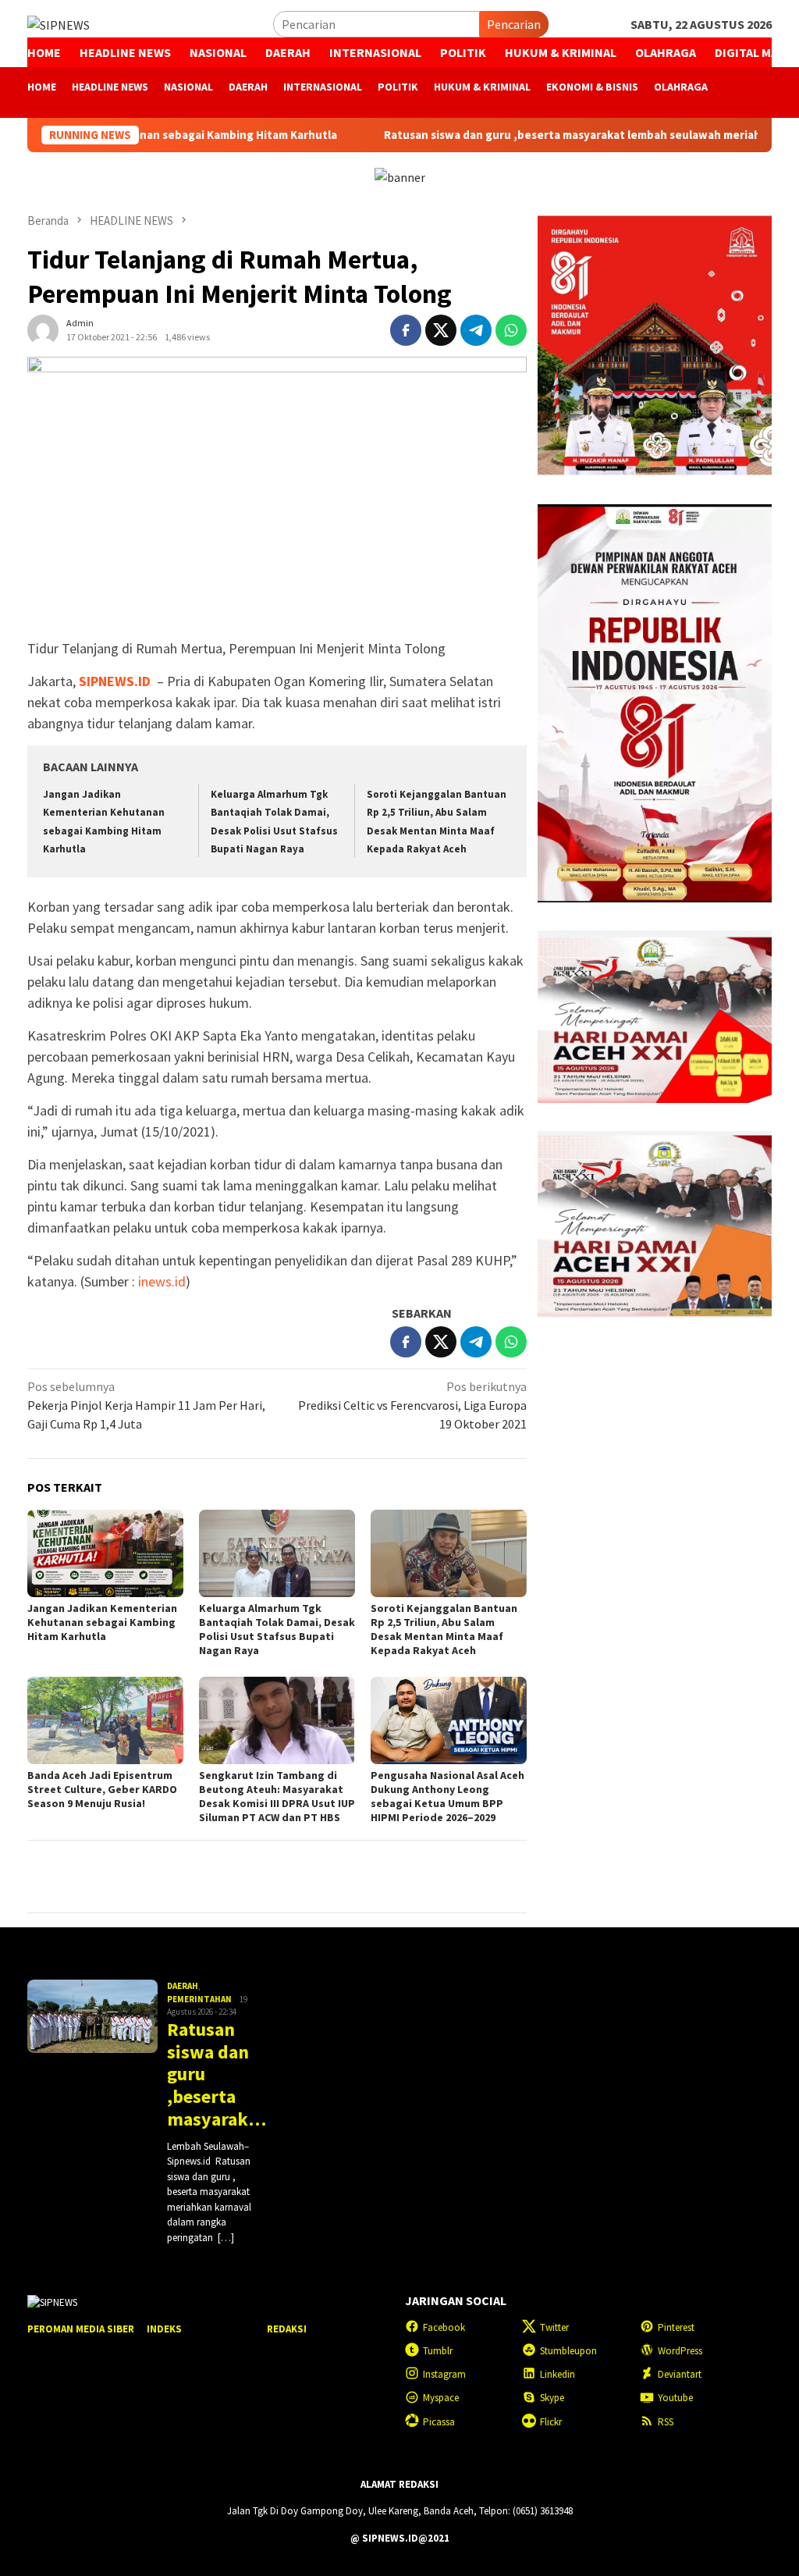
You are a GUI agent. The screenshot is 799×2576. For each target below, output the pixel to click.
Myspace (441, 2398)
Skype (552, 2398)
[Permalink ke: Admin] (43, 329)
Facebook (444, 2327)
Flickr (551, 2422)
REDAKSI (287, 2329)
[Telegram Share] (476, 330)
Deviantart (680, 2374)
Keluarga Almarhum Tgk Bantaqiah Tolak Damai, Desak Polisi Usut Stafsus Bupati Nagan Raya (277, 1629)
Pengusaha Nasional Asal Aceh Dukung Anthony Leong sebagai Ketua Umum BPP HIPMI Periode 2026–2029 (447, 1796)
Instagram (444, 2374)
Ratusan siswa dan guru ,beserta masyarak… (215, 2075)
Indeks (164, 2329)
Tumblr (438, 2351)
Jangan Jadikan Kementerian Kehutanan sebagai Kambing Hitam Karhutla (102, 1622)
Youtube (675, 2398)
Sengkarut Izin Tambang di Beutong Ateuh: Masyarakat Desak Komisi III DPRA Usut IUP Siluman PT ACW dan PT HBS (277, 1796)
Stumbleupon (568, 2351)
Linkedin (558, 2374)
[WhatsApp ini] (511, 330)
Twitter (554, 2327)
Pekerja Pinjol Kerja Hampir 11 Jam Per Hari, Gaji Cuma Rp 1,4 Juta (146, 1405)
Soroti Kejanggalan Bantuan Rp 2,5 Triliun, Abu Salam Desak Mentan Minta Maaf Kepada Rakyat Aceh (444, 1629)
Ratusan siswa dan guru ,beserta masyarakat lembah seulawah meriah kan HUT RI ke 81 (538, 135)
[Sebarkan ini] (406, 330)
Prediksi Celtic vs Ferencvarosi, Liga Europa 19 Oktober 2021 (412, 1405)
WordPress (680, 2351)
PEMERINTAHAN (199, 1999)
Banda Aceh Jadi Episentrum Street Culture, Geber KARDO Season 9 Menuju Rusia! (102, 1789)
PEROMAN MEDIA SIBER (81, 2329)
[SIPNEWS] (59, 23)
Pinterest (676, 2327)
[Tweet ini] (441, 330)
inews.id (162, 1281)
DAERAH (183, 1986)
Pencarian (514, 24)
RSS (666, 2422)
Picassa (439, 2422)
